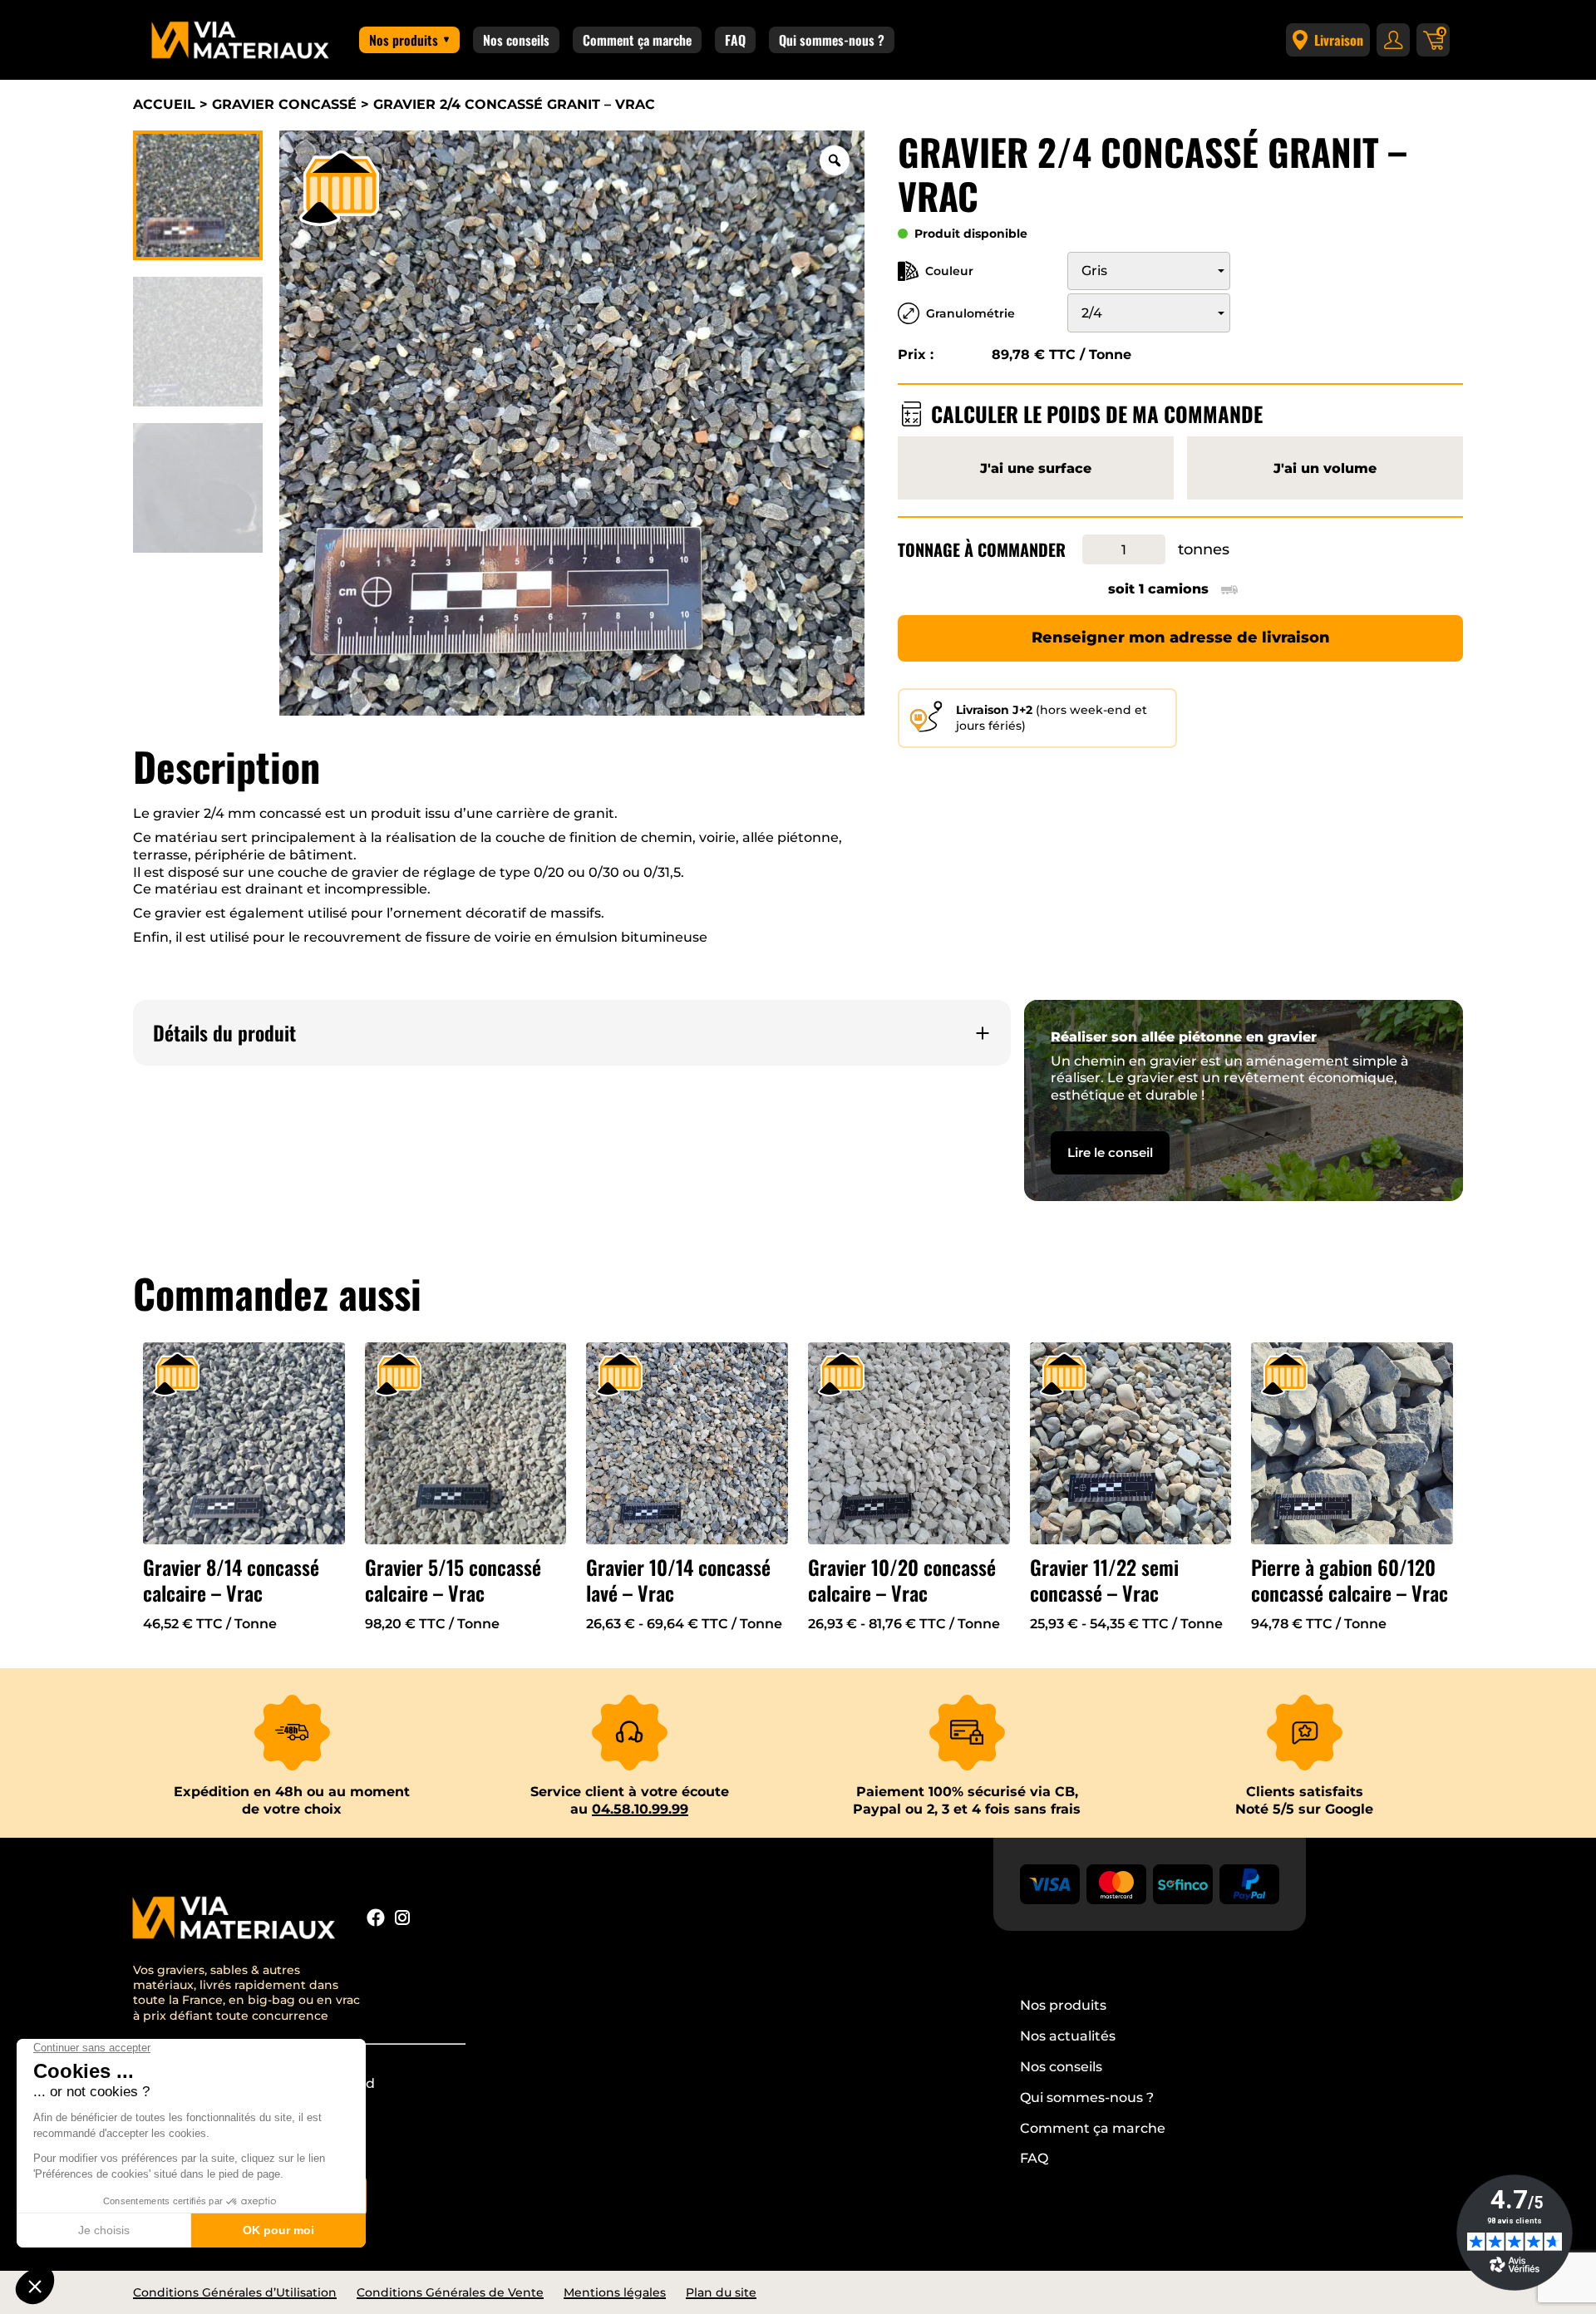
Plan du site (721, 2292)
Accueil (164, 104)
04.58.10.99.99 (640, 1809)
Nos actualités (1068, 2036)
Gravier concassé (284, 104)
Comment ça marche (637, 40)
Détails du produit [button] (224, 1033)
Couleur (949, 271)
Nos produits (404, 40)
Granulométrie (970, 313)
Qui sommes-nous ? (832, 40)
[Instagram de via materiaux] (402, 1920)
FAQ (735, 40)
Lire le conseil (1110, 1152)
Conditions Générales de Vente (450, 2292)
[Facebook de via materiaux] (376, 1920)
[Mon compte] (1393, 40)
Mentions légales (615, 2292)
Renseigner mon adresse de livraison (1181, 638)
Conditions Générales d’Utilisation (235, 2292)
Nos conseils (516, 40)
